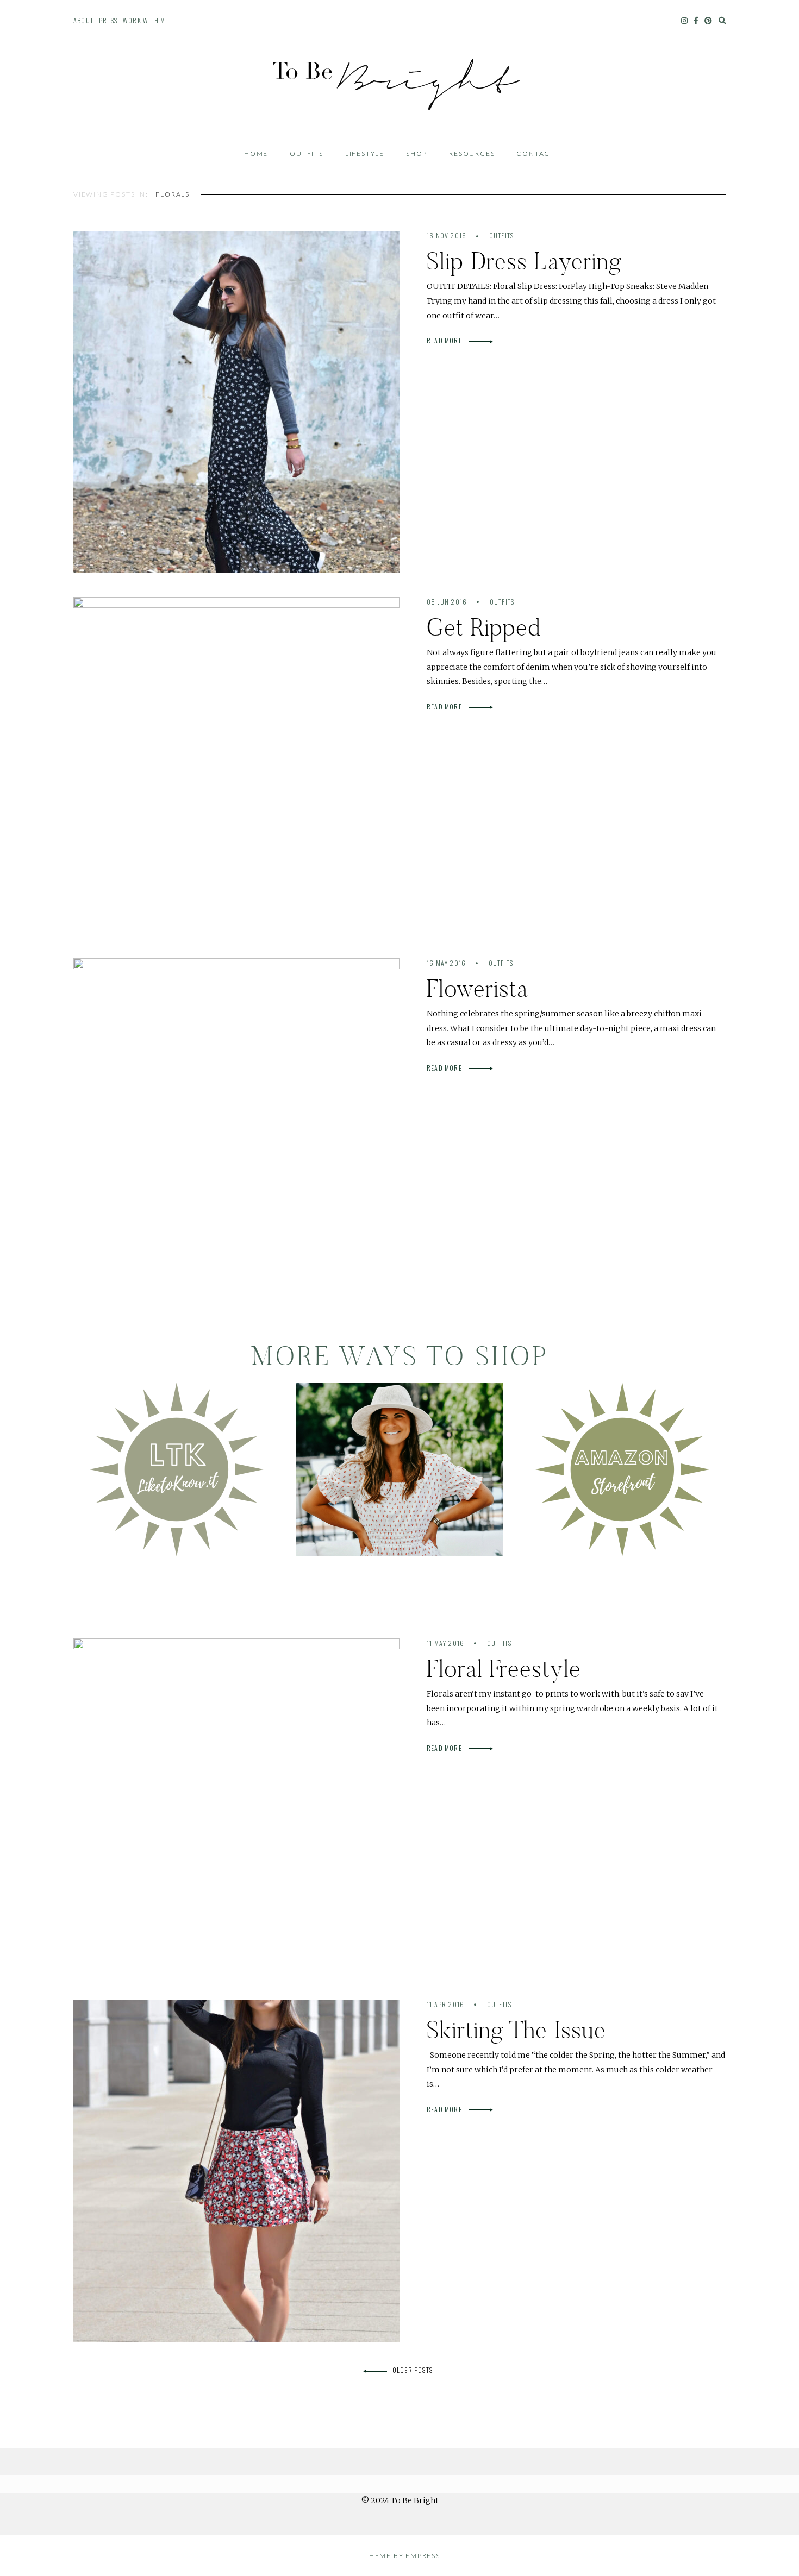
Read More (445, 340)
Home (256, 153)
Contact (536, 153)
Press (108, 20)
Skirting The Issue (516, 2030)
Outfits (307, 153)
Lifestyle (365, 153)
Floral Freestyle (504, 1669)
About (83, 20)
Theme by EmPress (402, 2556)
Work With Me (146, 20)
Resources (472, 153)
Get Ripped (483, 627)
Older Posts (413, 2370)
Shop (417, 153)
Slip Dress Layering (524, 261)
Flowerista (477, 988)
